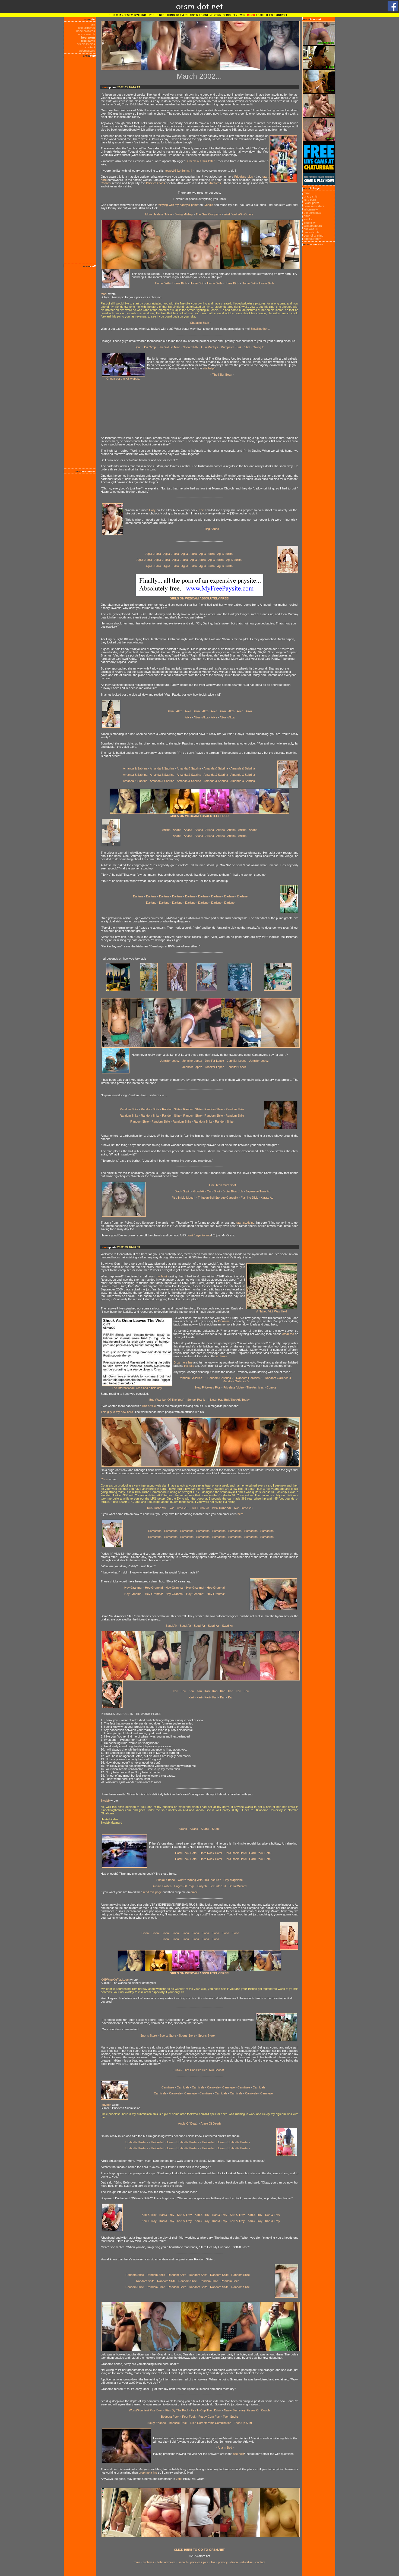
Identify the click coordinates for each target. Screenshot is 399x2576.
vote (179, 2479)
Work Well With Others (239, 214)
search (183, 2562)
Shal (247, 347)
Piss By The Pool (177, 2410)
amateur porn (313, 239)
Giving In (259, 347)
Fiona (145, 1933)
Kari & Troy (149, 2215)
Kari (175, 1691)
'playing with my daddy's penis (178, 205)
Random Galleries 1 (192, 1378)
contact (90, 47)
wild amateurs (313, 226)
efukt (307, 193)
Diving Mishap (184, 214)
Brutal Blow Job (233, 1191)
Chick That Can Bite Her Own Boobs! (199, 2070)
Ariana (166, 830)
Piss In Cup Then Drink (205, 2410)
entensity (310, 222)
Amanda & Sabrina (135, 768)
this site (189, 1366)
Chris (104, 1479)
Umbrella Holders (137, 2142)
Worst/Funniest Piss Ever (146, 2410)
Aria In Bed (225, 2448)
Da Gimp (150, 347)
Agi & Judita (153, 554)
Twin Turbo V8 (156, 1508)
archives (222, 1356)
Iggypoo (106, 2105)
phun (307, 216)
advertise (247, 2562)
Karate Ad (267, 1198)
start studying (245, 1223)
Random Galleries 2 (220, 1378)
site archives (87, 28)
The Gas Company (208, 214)
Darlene (138, 896)
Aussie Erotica (162, 1886)
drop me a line (148, 2473)
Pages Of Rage (184, 1886)
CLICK (251, 15)
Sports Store (149, 2035)
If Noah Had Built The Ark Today (229, 1400)
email (194, 1892)
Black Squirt (183, 1191)
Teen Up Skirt (243, 2423)
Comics (106, 183)
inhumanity (311, 209)
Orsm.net (224, 1321)
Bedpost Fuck (170, 2417)
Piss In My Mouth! (183, 1198)
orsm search (87, 34)
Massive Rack (178, 2423)
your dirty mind (313, 235)
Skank (183, 1829)
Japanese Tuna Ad (258, 1191)
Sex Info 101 (218, 1886)
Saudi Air (171, 1626)
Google (208, 205)
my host (161, 1276)
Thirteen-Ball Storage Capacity (218, 1198)
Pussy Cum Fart (209, 2417)
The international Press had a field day (137, 1388)
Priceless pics (243, 177)
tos (213, 2562)
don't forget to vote (199, 1235)
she (201, 510)
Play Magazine (233, 1880)
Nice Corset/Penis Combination (211, 2423)
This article (149, 1406)
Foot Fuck (189, 2417)
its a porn (310, 200)
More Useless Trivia (159, 214)
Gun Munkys (210, 347)
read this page (152, 1892)
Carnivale (168, 2087)
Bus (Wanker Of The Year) (167, 1400)
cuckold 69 (311, 229)
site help (208, 368)
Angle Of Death (188, 2123)
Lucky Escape (156, 2423)
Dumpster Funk (231, 347)
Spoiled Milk (191, 347)
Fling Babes (211, 529)
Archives (215, 183)
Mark (104, 294)
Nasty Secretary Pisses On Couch (247, 2410)
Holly (152, 510)
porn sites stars (314, 206)
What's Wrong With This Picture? (199, 1880)
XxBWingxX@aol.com (115, 1980)
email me (288, 1334)
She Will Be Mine (169, 347)
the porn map (312, 213)
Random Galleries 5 (236, 1381)
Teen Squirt (230, 2417)
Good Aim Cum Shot (207, 1191)
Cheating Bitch (199, 323)
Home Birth (162, 283)
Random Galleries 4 (278, 1378)
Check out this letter (201, 161)
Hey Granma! (133, 1588)
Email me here (260, 329)
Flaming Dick (250, 1198)
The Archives (255, 1387)
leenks (308, 219)
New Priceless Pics (208, 1387)
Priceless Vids (156, 183)
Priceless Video (234, 1387)
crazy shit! (311, 196)
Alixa (171, 711)
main (92, 24)
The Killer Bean (222, 375)
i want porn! (311, 203)
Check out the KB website (123, 379)
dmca (234, 2562)
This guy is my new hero (117, 1412)
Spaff (138, 347)
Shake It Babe (166, 1880)
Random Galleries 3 (249, 1378)
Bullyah (202, 1886)
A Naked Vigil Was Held (272, 1311)
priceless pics (86, 44)
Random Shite (129, 1109)
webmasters (87, 51)
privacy (223, 2562)
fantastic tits (312, 232)
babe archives (86, 31)
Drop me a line (183, 1362)
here (240, 1514)
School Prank (196, 1400)
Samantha (155, 1531)
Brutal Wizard (238, 1886)
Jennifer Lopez (170, 1061)
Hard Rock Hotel (186, 1853)
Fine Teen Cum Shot (222, 1185)
